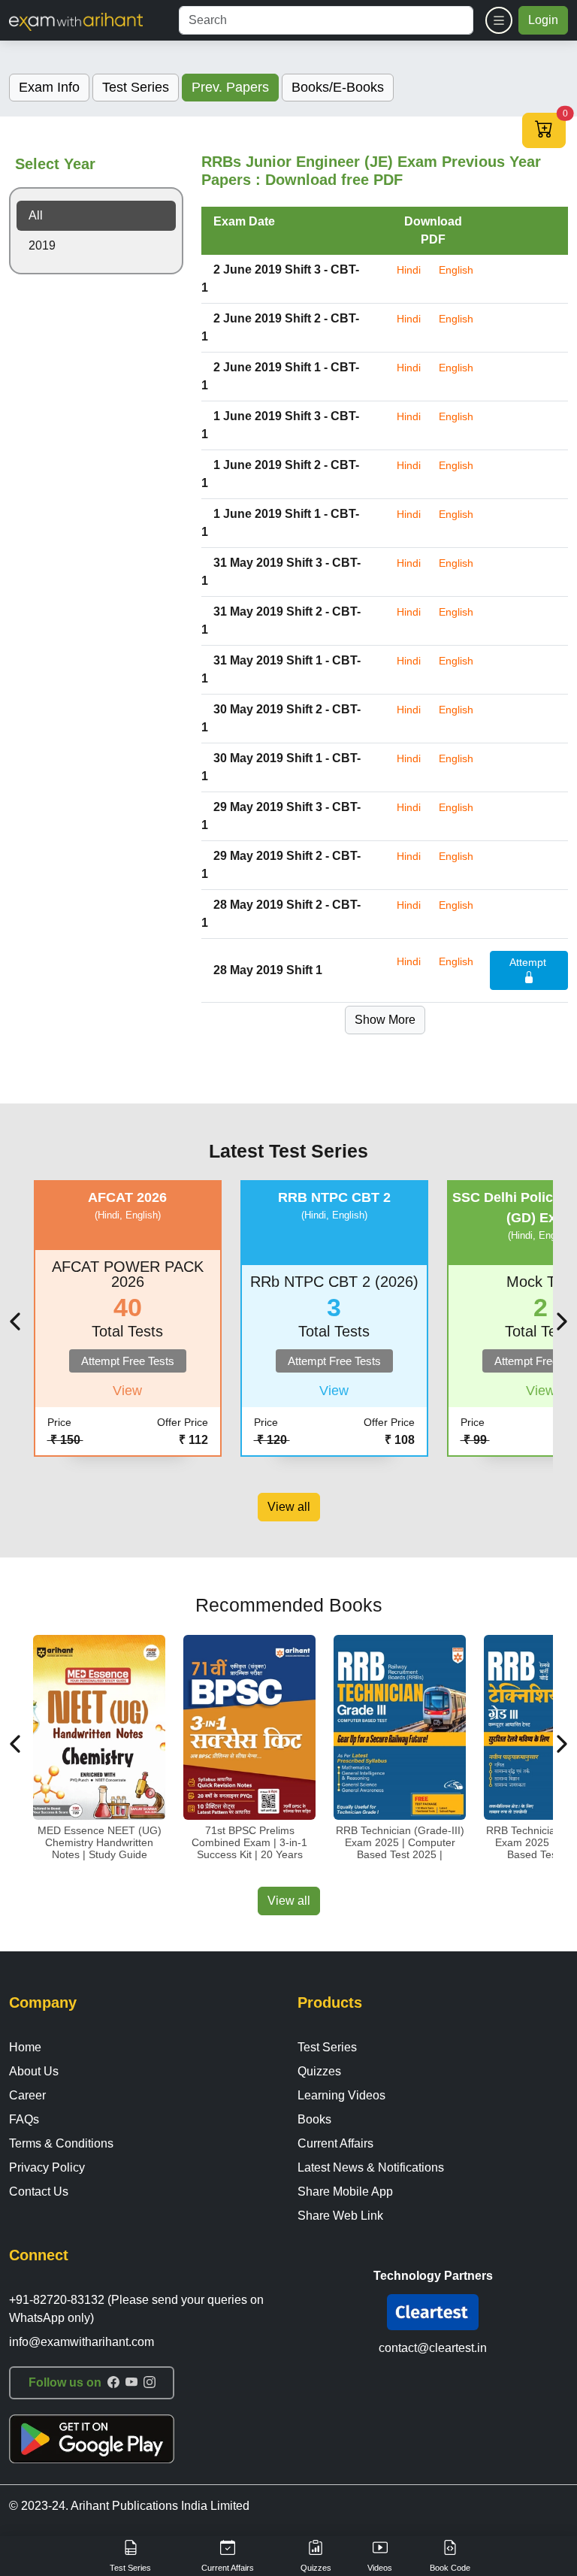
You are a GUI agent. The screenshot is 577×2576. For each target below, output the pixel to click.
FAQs (24, 2119)
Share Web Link (340, 2216)
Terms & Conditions (61, 2143)
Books (314, 2119)
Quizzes (319, 2071)
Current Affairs (335, 2143)
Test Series (327, 2047)
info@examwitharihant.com (82, 2342)
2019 (42, 245)
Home (25, 2047)
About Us (34, 2071)
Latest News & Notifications (371, 2167)
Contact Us (39, 2192)
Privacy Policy (47, 2167)
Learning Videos (341, 2095)
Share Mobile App (345, 2192)
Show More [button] (385, 1020)
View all (289, 1507)
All (36, 215)
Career (27, 2095)
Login (543, 20)
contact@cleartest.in (433, 2348)
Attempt (529, 962)
